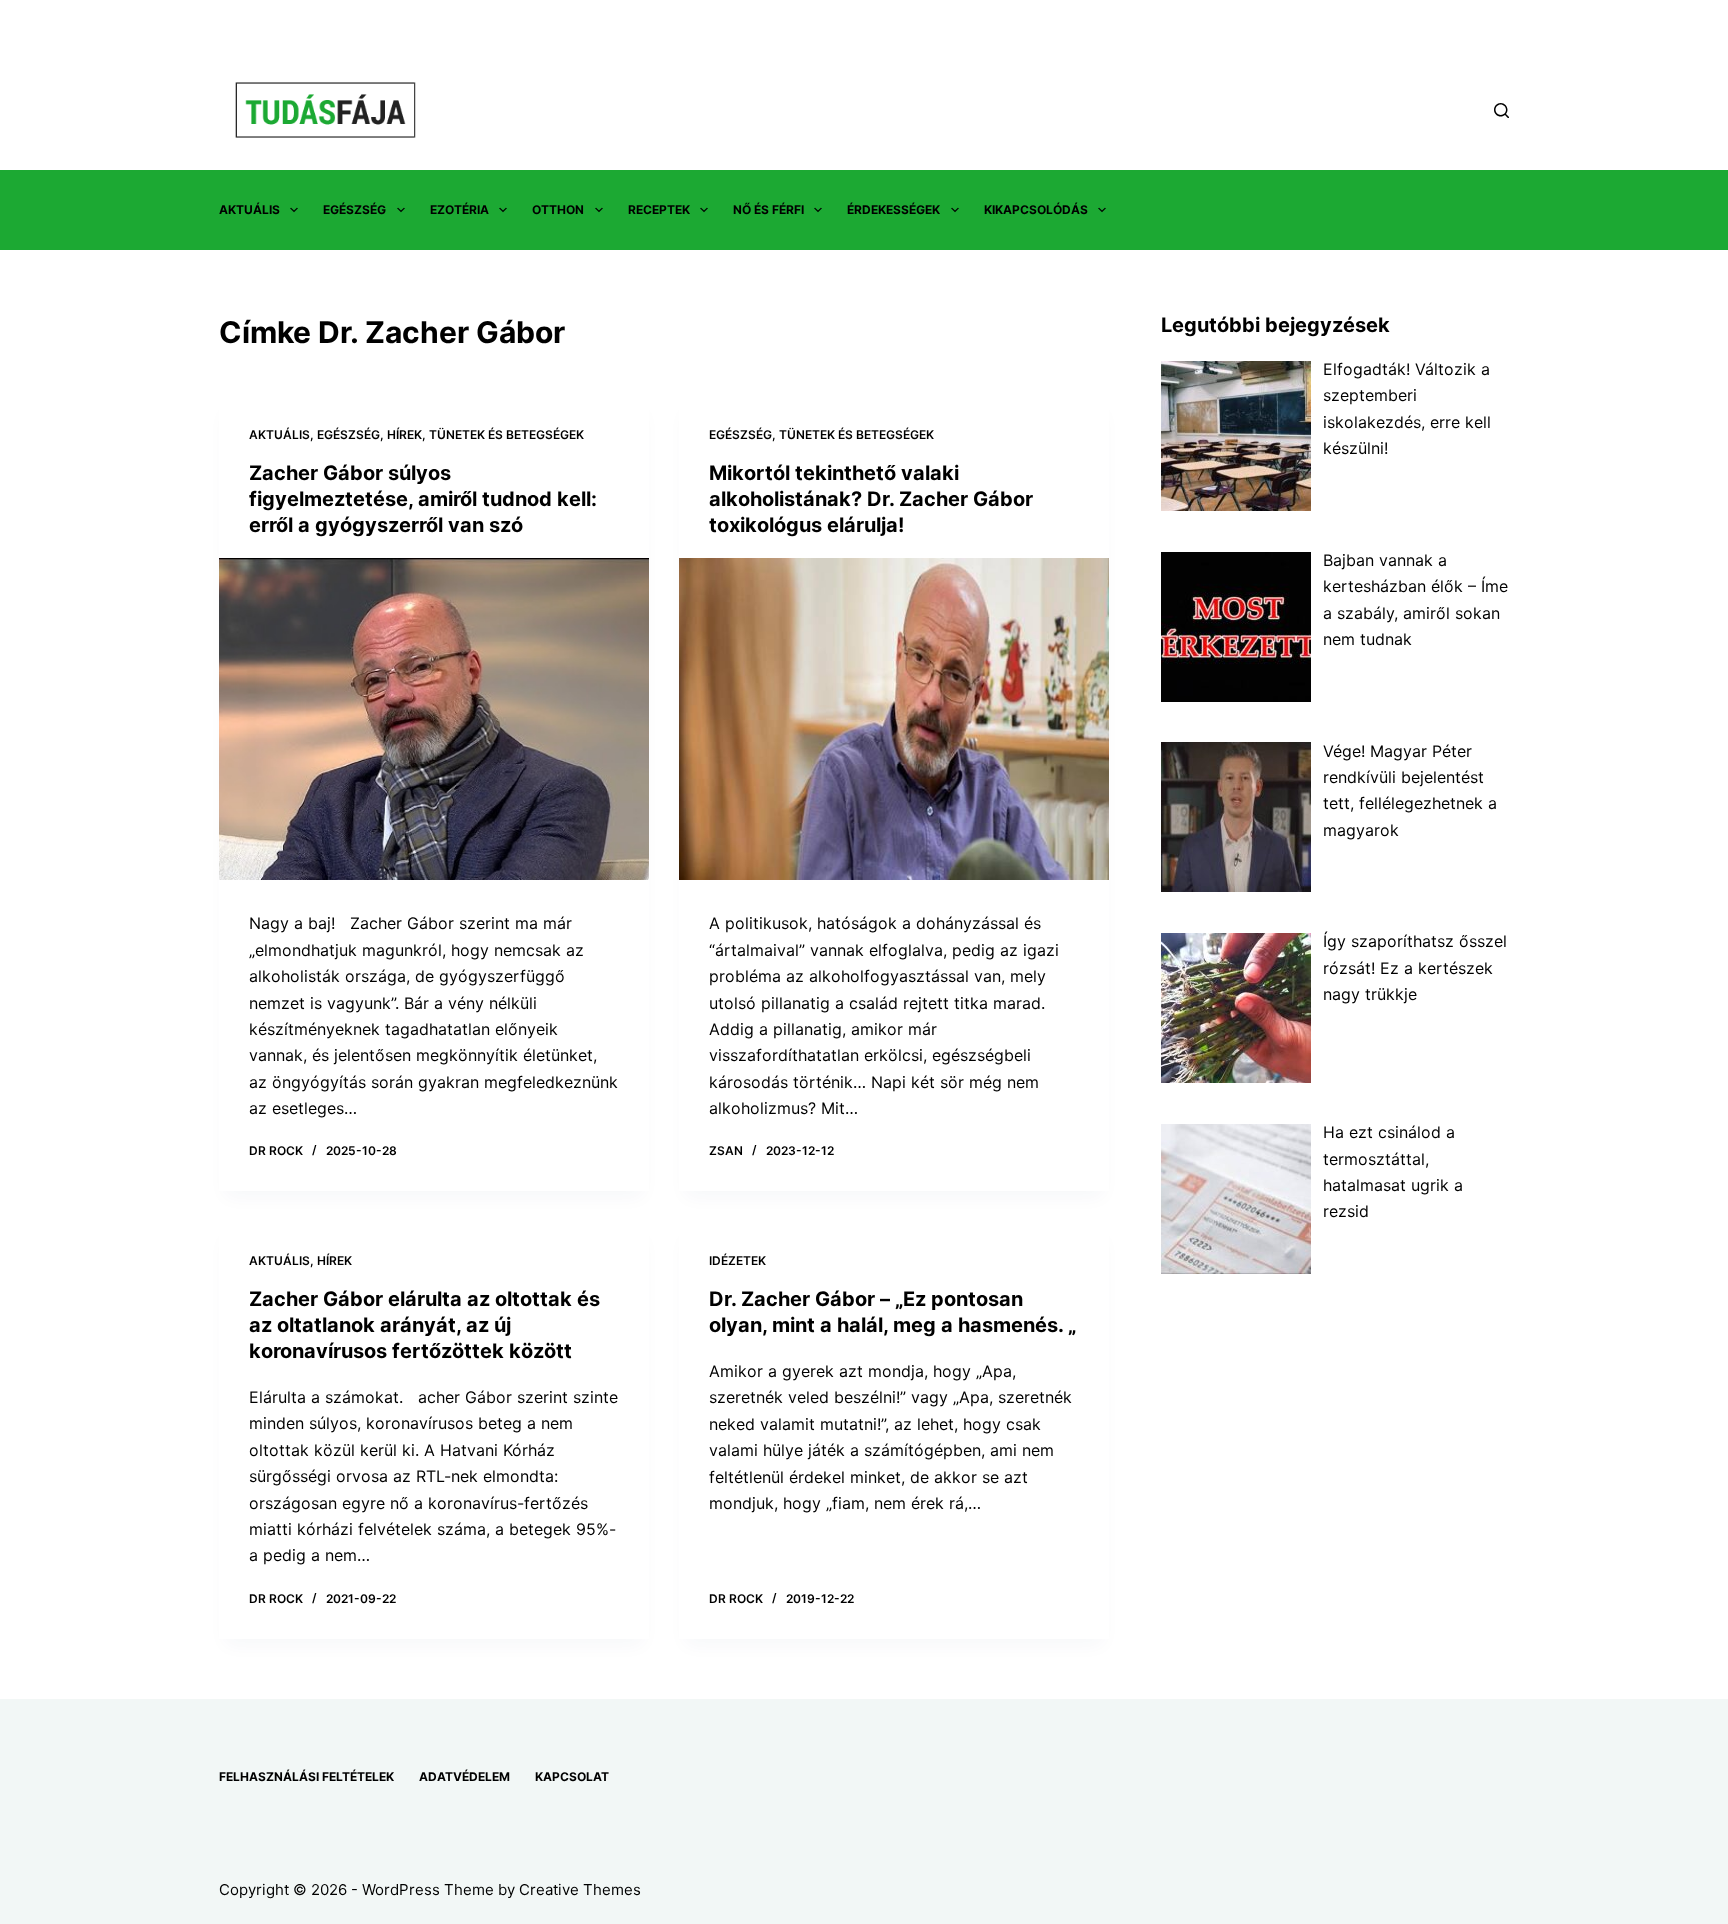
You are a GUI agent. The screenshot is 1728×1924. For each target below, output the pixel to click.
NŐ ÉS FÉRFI (768, 209)
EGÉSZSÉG (354, 209)
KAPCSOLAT (572, 1776)
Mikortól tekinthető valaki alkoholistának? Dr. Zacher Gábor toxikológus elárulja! (871, 499)
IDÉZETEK (737, 1260)
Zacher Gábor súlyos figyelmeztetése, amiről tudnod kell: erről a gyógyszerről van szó (423, 499)
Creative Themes (580, 1889)
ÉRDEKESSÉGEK (893, 209)
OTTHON (558, 209)
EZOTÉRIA (459, 209)
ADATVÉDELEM (464, 1776)
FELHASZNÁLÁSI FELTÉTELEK (306, 1776)
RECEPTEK (659, 209)
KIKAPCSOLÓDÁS (1036, 209)
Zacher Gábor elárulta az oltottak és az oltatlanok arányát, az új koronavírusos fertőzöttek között (424, 1325)
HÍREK (404, 434)
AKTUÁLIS (249, 209)
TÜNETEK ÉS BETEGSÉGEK (506, 434)
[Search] (1501, 110)
